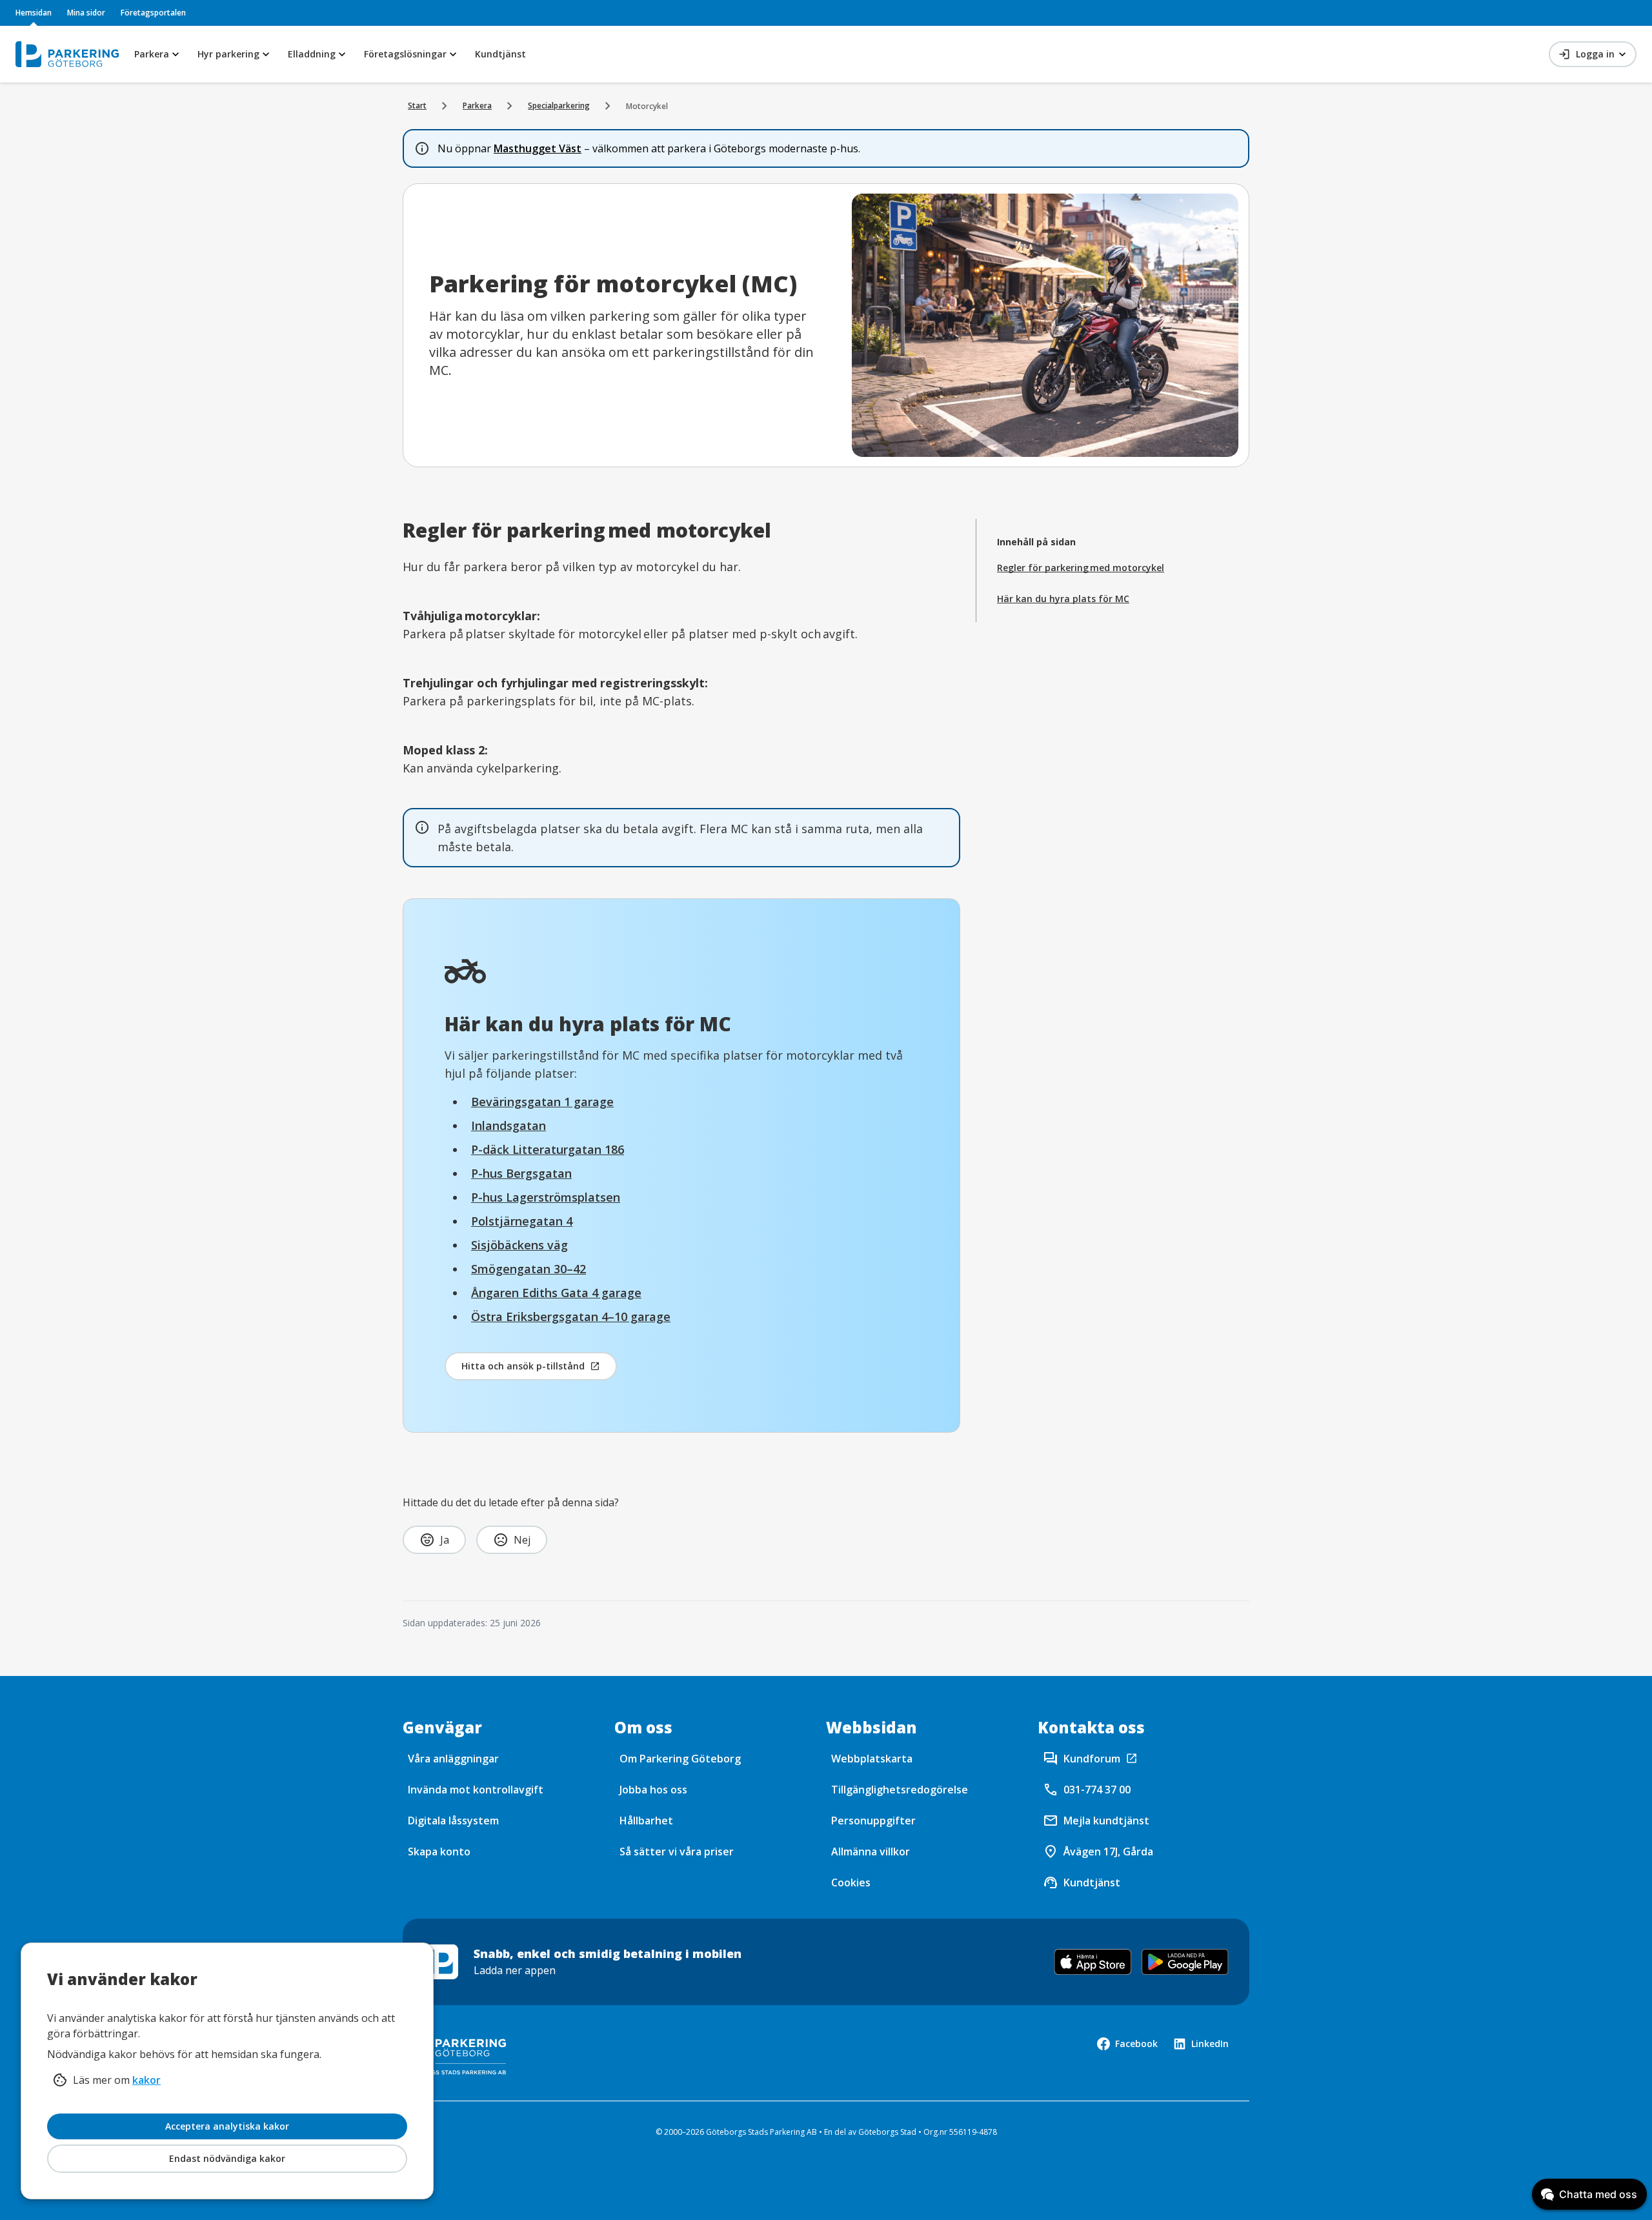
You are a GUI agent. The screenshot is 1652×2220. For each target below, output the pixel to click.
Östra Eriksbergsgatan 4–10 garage (571, 1317)
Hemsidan (34, 13)
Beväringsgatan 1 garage (542, 1102)
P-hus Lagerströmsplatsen (546, 1197)
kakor (146, 2080)
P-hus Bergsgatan (521, 1173)
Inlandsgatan (509, 1125)
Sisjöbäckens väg (519, 1245)
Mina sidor (86, 13)
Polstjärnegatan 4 (522, 1221)
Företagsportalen (153, 13)
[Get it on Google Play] (1185, 1962)
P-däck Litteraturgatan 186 (548, 1149)
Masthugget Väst (538, 148)
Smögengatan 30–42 (529, 1269)
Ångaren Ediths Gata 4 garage (556, 1293)
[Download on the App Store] (1093, 1962)
